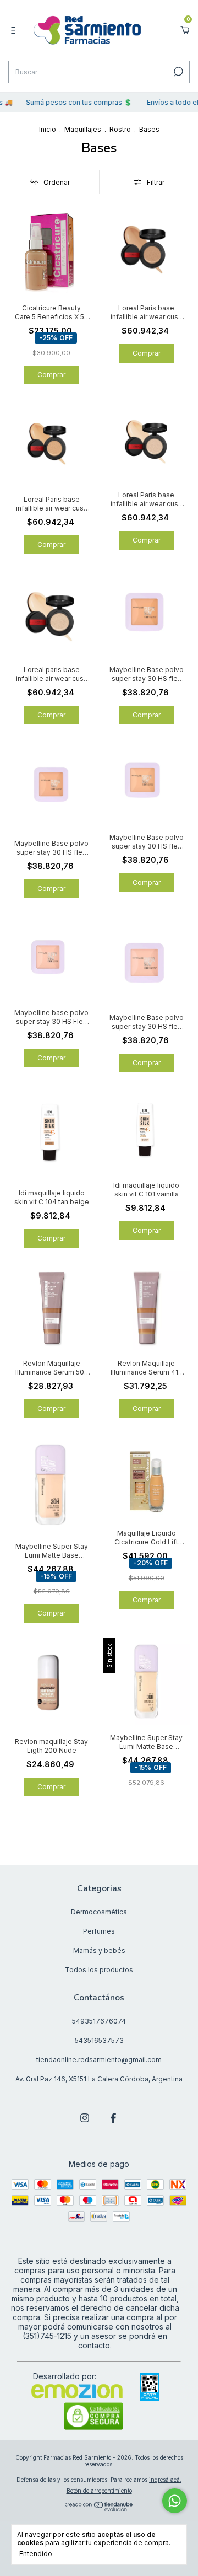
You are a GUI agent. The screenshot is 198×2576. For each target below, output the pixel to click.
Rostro (120, 129)
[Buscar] (177, 72)
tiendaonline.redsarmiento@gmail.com (99, 2060)
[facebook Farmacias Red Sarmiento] (113, 2118)
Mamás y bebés (99, 1950)
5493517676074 (99, 2021)
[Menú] (15, 30)
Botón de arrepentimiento (99, 2491)
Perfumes (99, 1931)
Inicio (48, 129)
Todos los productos (99, 1970)
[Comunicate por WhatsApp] (175, 2501)
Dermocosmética (99, 1912)
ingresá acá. (165, 2480)
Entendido (36, 2554)
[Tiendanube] (99, 2508)
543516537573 (99, 2040)
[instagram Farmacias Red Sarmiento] (85, 2118)
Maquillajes (83, 129)
